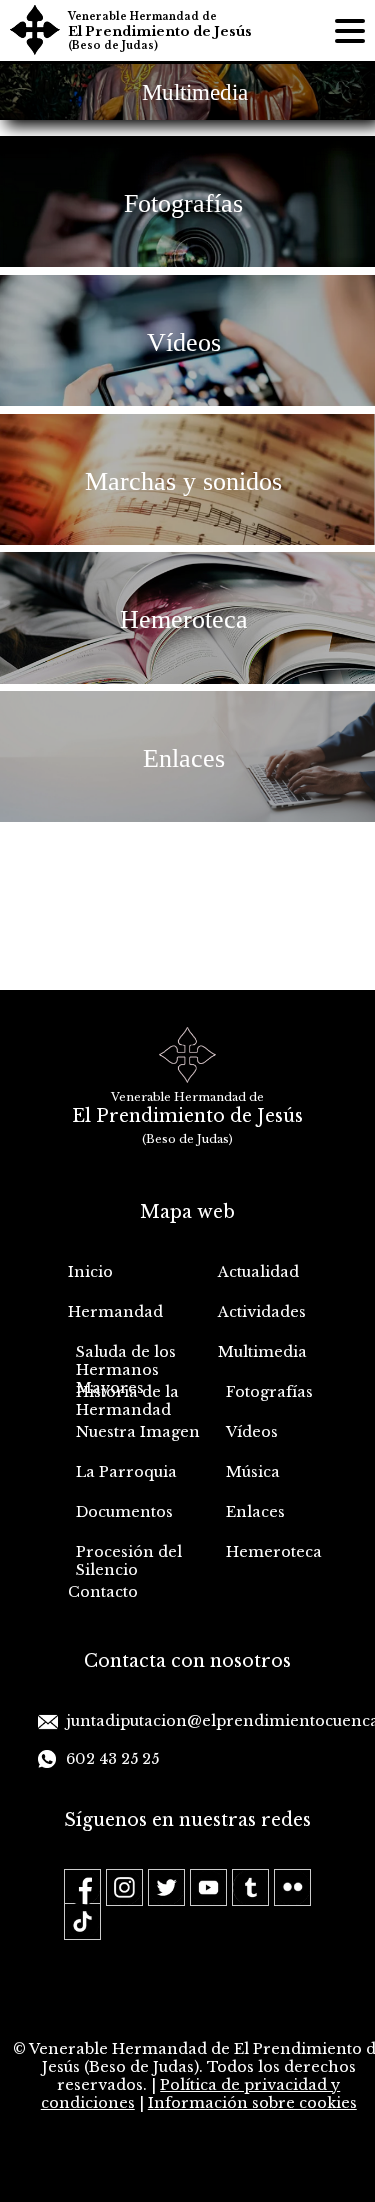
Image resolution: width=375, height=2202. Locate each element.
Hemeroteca (274, 1552)
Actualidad (258, 1272)
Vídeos (252, 1432)
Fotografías (269, 1392)
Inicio (90, 1272)
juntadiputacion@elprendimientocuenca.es (201, 1721)
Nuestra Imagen (138, 1432)
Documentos (124, 1512)
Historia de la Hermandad (127, 1401)
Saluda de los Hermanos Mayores (126, 1363)
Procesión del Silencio (129, 1561)
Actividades (262, 1312)
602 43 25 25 (112, 1759)
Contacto (103, 1592)
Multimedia (262, 1352)
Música (253, 1472)
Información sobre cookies (252, 2103)
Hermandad (115, 1312)
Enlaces (255, 1512)
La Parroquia (126, 1472)
